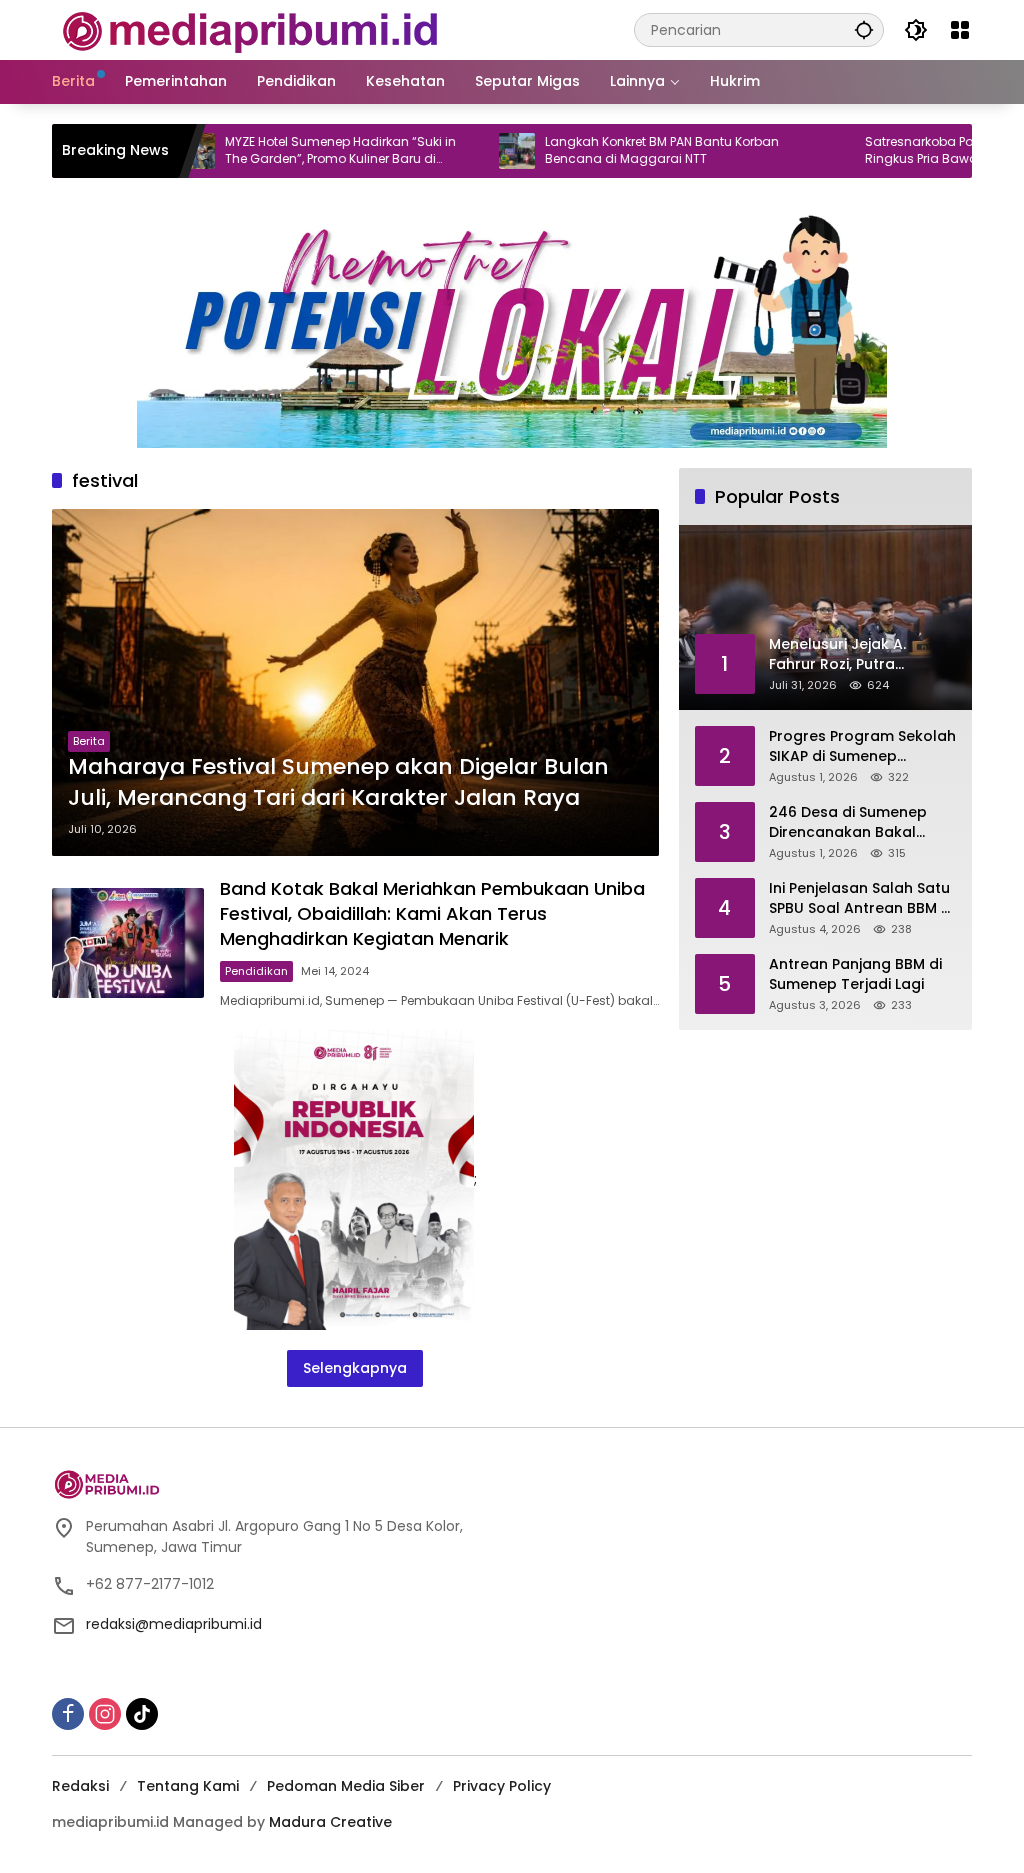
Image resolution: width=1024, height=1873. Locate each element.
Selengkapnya (355, 1368)
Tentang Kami (188, 1786)
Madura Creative (330, 1822)
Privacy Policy (502, 1786)
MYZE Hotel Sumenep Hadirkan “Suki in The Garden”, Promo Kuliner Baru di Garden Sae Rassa (288, 151)
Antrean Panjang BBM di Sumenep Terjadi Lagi (855, 974)
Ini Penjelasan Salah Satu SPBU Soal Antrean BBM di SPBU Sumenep (861, 898)
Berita (89, 741)
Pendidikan (256, 971)
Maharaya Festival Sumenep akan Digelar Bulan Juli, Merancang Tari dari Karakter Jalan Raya (338, 782)
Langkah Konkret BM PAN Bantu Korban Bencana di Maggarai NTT (610, 150)
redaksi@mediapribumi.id (174, 1624)
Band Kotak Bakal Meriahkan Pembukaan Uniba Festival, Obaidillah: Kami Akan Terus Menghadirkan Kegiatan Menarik (432, 913)
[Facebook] (68, 1714)
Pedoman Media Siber (346, 1786)
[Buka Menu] (960, 30)
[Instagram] (105, 1714)
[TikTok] (142, 1714)
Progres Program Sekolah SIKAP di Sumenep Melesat (862, 746)
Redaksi (80, 1786)
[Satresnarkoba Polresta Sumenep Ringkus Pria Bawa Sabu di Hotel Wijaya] (785, 151)
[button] (864, 29)
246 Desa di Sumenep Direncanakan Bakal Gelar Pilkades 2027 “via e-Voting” (857, 822)
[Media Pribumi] (250, 29)
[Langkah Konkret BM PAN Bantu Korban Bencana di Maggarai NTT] (465, 151)
